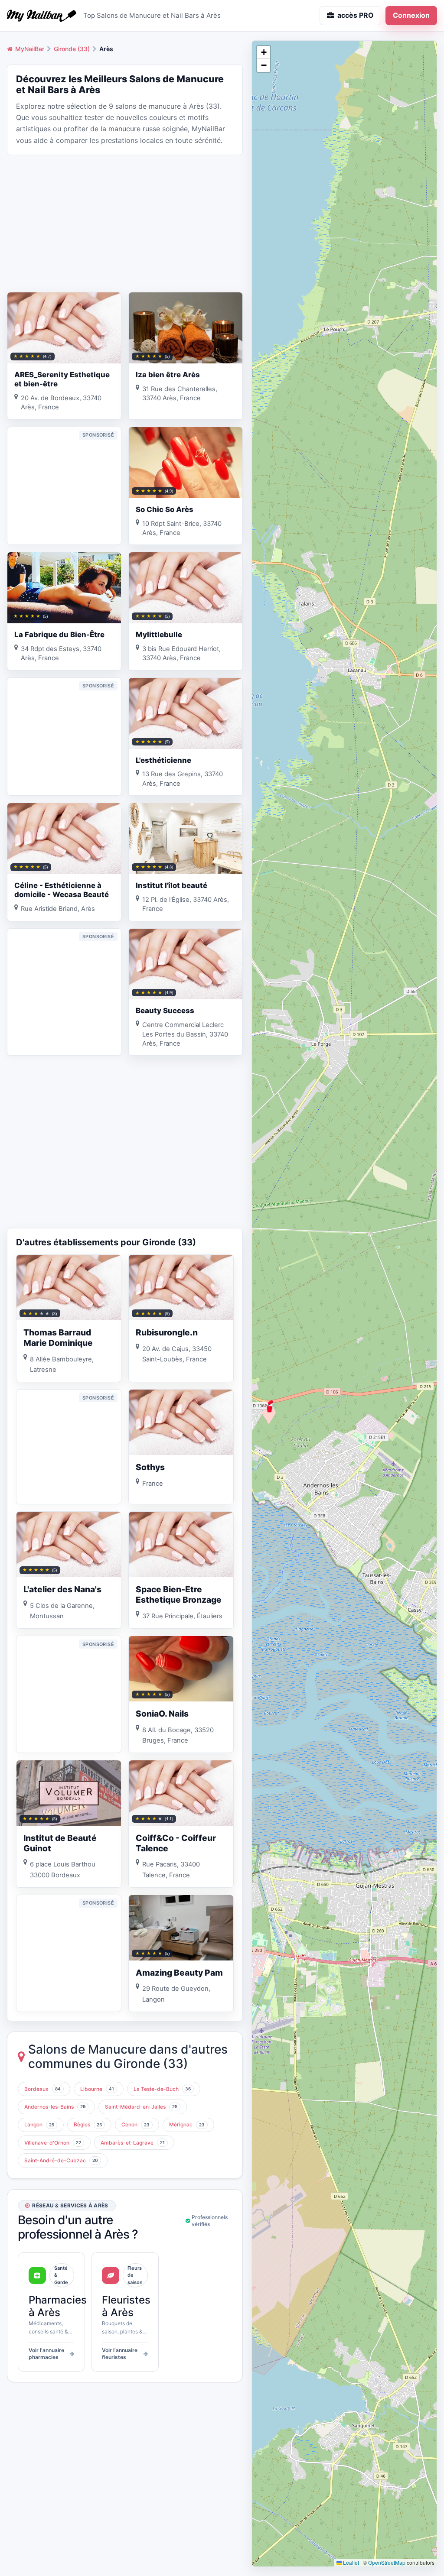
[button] (269, 1406)
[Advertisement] (125, 223)
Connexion (411, 15)
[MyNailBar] (42, 16)
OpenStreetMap (387, 2562)
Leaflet (350, 2562)
